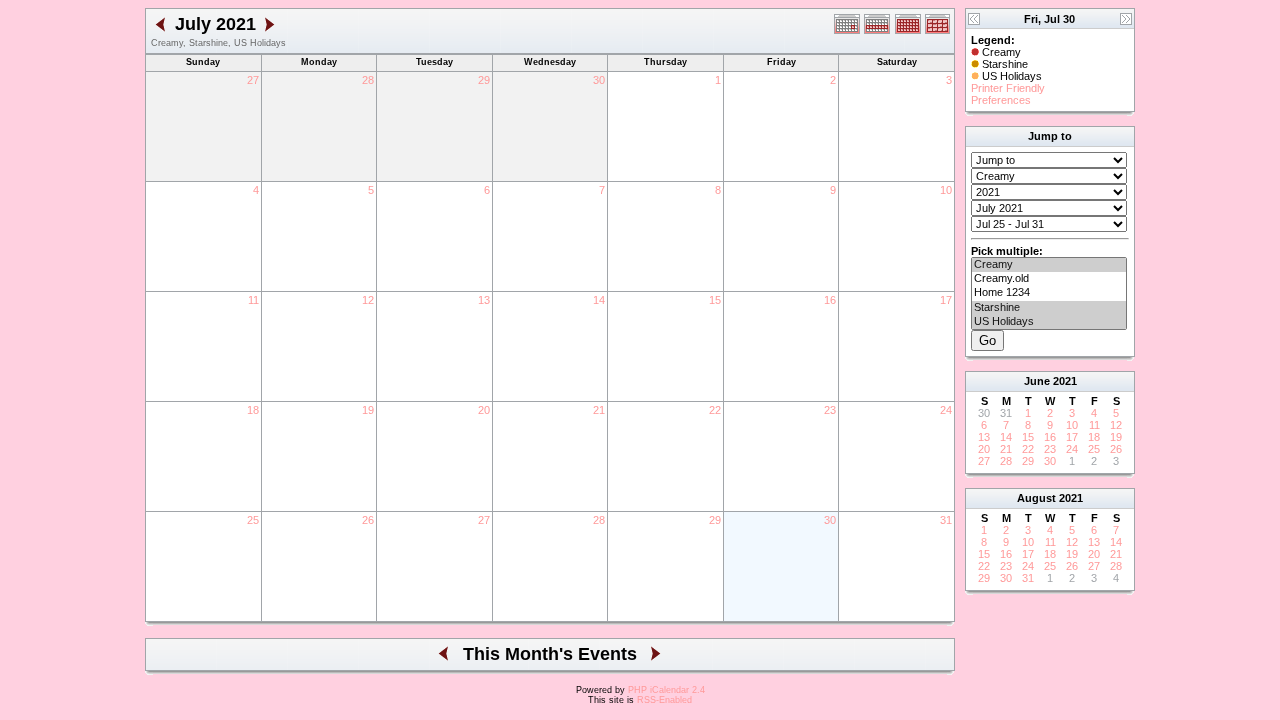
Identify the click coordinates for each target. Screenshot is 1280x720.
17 (946, 300)
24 (946, 410)
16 (830, 300)
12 (368, 300)
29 (484, 80)
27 (253, 80)
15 (715, 300)
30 (599, 80)
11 (253, 300)
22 (715, 410)
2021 (1065, 381)
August (1036, 498)
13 (484, 300)
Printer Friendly (1008, 88)
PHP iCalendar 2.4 (666, 690)
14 (599, 300)
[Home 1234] (1049, 293)
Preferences (1001, 100)
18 (253, 410)
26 (368, 520)
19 (368, 410)
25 (253, 520)
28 (368, 80)
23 (830, 410)
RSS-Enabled (664, 700)
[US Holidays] (1049, 322)
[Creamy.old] (1049, 279)
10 (946, 190)
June (1037, 381)
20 (484, 410)
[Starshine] (1049, 308)
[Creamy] (1049, 265)
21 (599, 410)
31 (946, 520)
